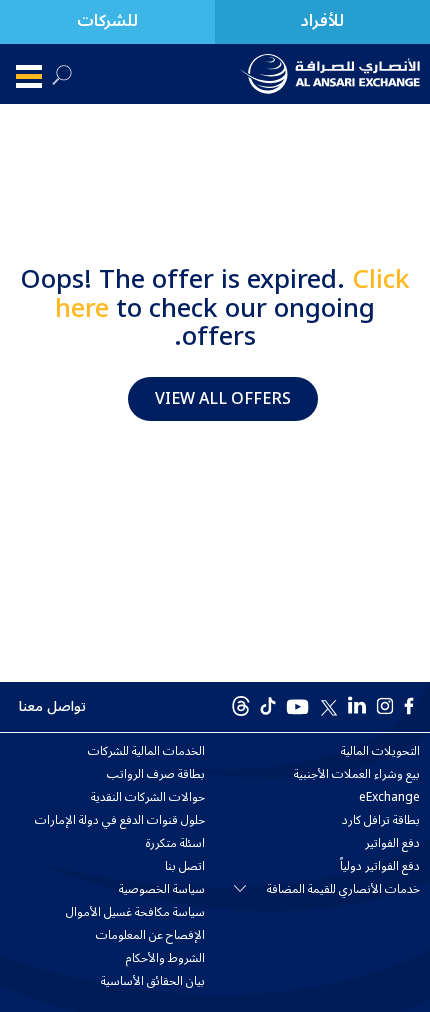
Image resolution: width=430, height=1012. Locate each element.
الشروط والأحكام (165, 959)
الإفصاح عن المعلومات (150, 936)
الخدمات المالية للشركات (146, 752)
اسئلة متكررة (175, 844)
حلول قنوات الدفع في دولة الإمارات (120, 821)
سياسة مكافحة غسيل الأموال (135, 913)
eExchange (389, 798)
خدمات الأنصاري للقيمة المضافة (343, 890)
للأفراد (322, 21)
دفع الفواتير (392, 844)
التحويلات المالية (380, 752)
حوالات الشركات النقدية (148, 798)
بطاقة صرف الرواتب (156, 775)
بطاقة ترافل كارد (381, 821)
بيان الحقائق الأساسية (153, 982)
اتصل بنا (185, 867)
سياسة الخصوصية (162, 890)
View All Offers (223, 399)
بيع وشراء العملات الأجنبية (357, 775)
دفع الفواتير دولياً (380, 867)
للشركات (107, 21)
